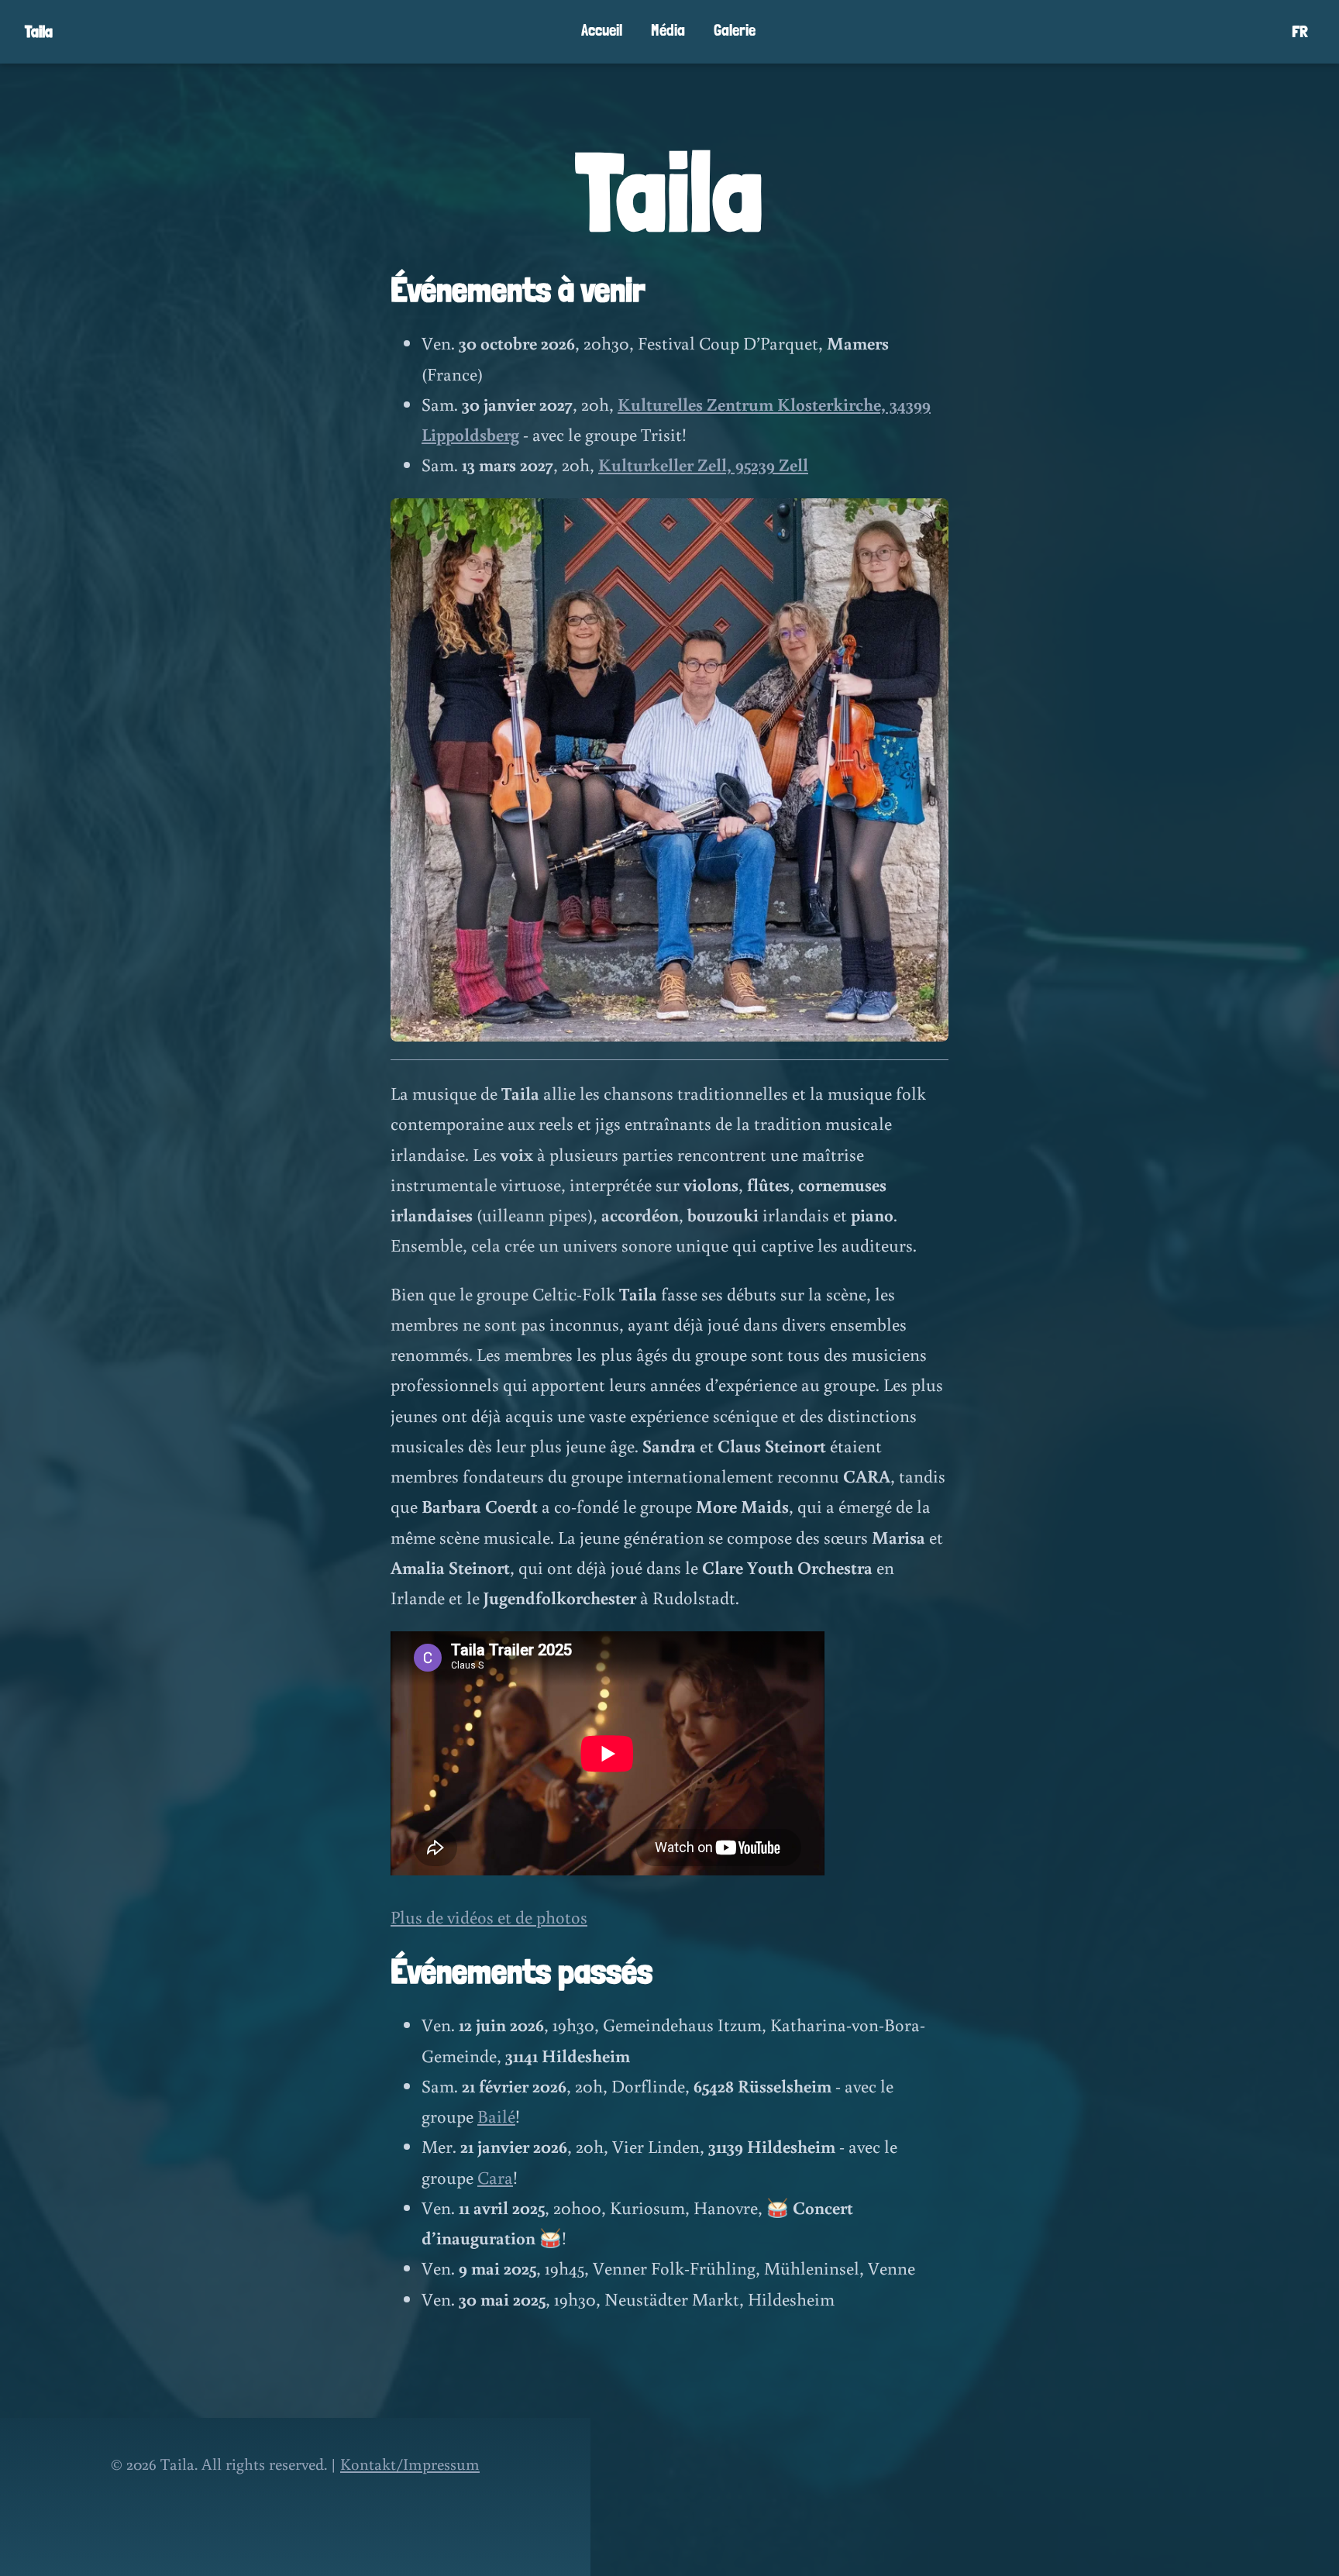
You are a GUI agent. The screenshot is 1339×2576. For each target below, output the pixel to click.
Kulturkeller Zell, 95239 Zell (703, 464)
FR (1300, 31)
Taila (39, 31)
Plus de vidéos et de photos (489, 1917)
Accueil (602, 30)
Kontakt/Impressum (410, 2464)
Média (668, 30)
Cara (495, 2177)
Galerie (735, 30)
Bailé (496, 2116)
